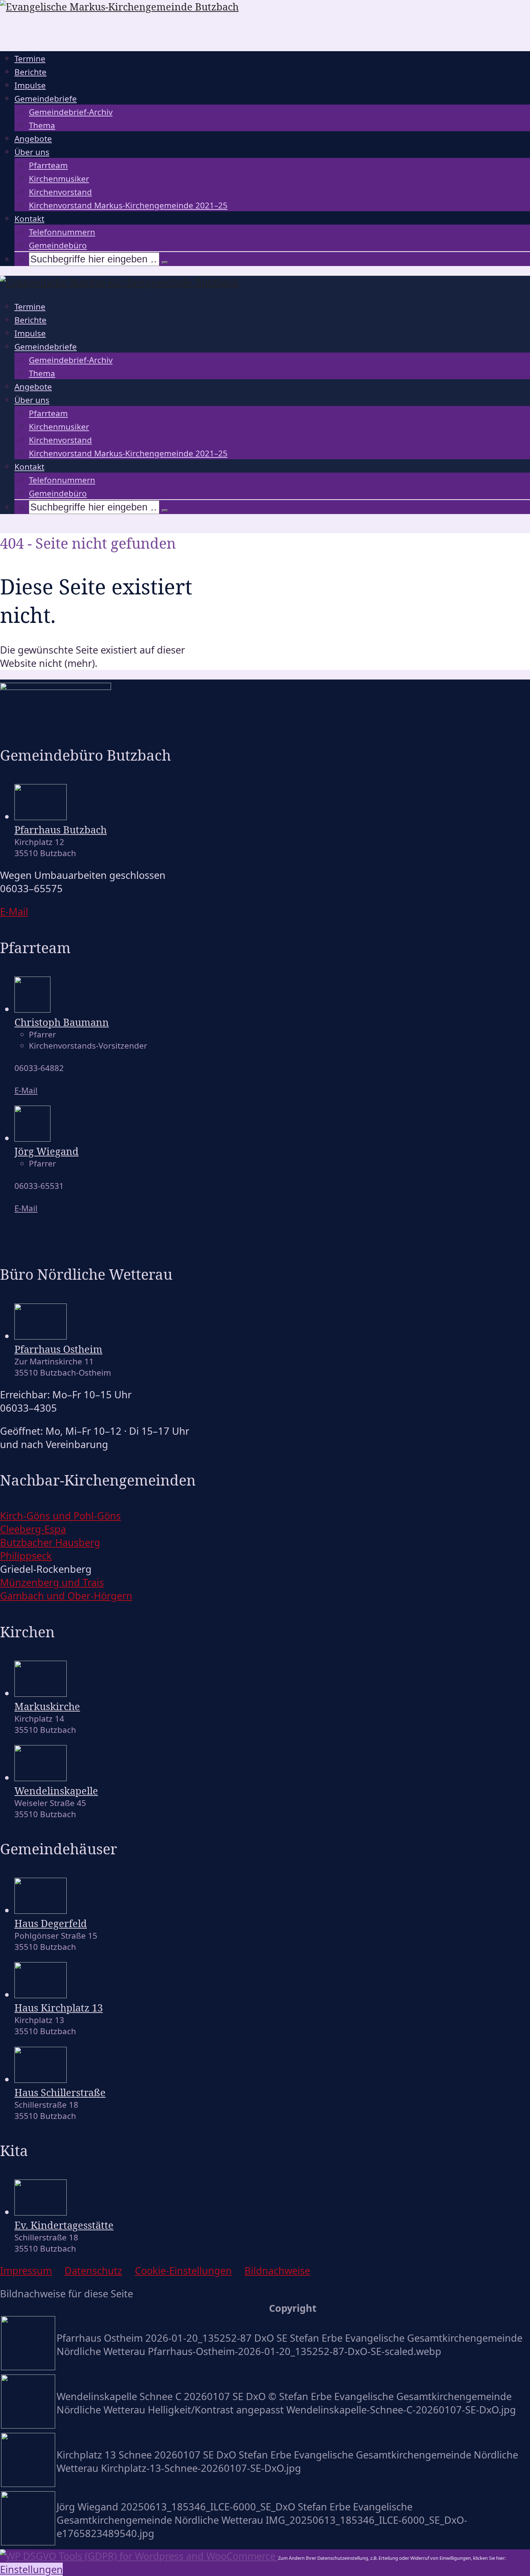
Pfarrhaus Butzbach (61, 830)
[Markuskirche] (41, 1693)
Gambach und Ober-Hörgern (66, 1596)
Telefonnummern (62, 232)
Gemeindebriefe (46, 99)
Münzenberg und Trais (52, 1582)
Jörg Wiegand (47, 1151)
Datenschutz (93, 2270)
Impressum (26, 2270)
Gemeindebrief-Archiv (71, 112)
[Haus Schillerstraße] (41, 2079)
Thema (42, 125)
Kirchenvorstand (60, 192)
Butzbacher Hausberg (50, 1542)
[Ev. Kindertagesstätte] (41, 2212)
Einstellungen (31, 2569)
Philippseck (26, 1556)
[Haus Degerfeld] (41, 1910)
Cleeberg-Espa (33, 1529)
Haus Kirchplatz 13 (59, 2008)
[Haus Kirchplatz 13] (41, 1994)
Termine (30, 59)
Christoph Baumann (62, 1022)
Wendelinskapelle (56, 1791)
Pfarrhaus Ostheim (58, 1349)
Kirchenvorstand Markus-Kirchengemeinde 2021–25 (128, 205)
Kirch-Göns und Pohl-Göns (60, 1516)
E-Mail (26, 1090)
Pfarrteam (48, 165)
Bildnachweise (277, 2270)
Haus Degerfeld (51, 1923)
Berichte (30, 72)
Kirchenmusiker (59, 179)
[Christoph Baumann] (32, 1009)
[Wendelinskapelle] (41, 1777)
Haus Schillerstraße (60, 2092)
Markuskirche (47, 1706)
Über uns (32, 152)
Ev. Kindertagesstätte (64, 2225)
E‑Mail (14, 911)
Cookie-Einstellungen (183, 2270)
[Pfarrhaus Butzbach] (41, 816)
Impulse (30, 85)
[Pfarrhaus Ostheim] (41, 1336)
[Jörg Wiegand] (32, 1138)
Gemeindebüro (58, 245)
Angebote (33, 139)
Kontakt (29, 219)
